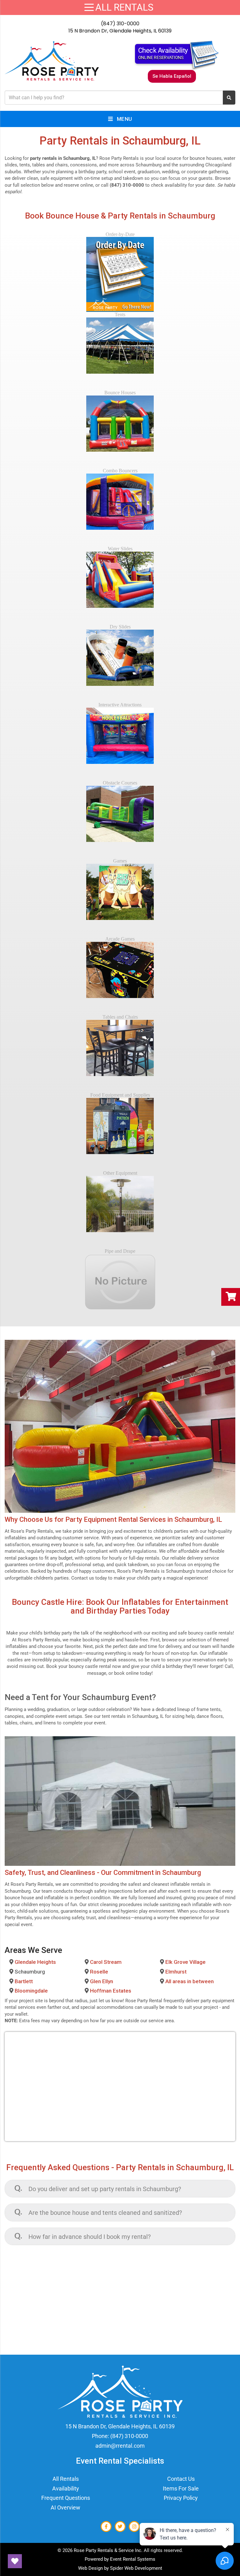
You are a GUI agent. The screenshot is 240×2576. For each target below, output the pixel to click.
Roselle (99, 1972)
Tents (120, 315)
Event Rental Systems (133, 2559)
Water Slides (120, 549)
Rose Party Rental (144, 2001)
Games (120, 861)
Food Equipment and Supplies (120, 1095)
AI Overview (65, 2507)
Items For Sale (181, 2488)
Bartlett (24, 1981)
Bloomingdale (31, 1991)
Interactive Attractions (120, 705)
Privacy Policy (181, 2498)
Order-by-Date (120, 234)
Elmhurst (176, 1972)
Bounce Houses (120, 393)
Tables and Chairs (120, 1017)
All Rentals (66, 2479)
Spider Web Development (136, 2568)
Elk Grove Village (185, 1962)
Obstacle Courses (120, 783)
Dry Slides (120, 627)
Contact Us (181, 2479)
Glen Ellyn (102, 1981)
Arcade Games (120, 939)
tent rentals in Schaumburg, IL (133, 1716)
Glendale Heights (35, 1962)
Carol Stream (106, 1962)
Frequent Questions (66, 2498)
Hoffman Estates (111, 1991)
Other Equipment (120, 1173)
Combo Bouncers (120, 471)
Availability (66, 2488)
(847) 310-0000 (120, 24)
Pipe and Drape (120, 1251)
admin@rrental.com (120, 2446)
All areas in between (190, 1981)
